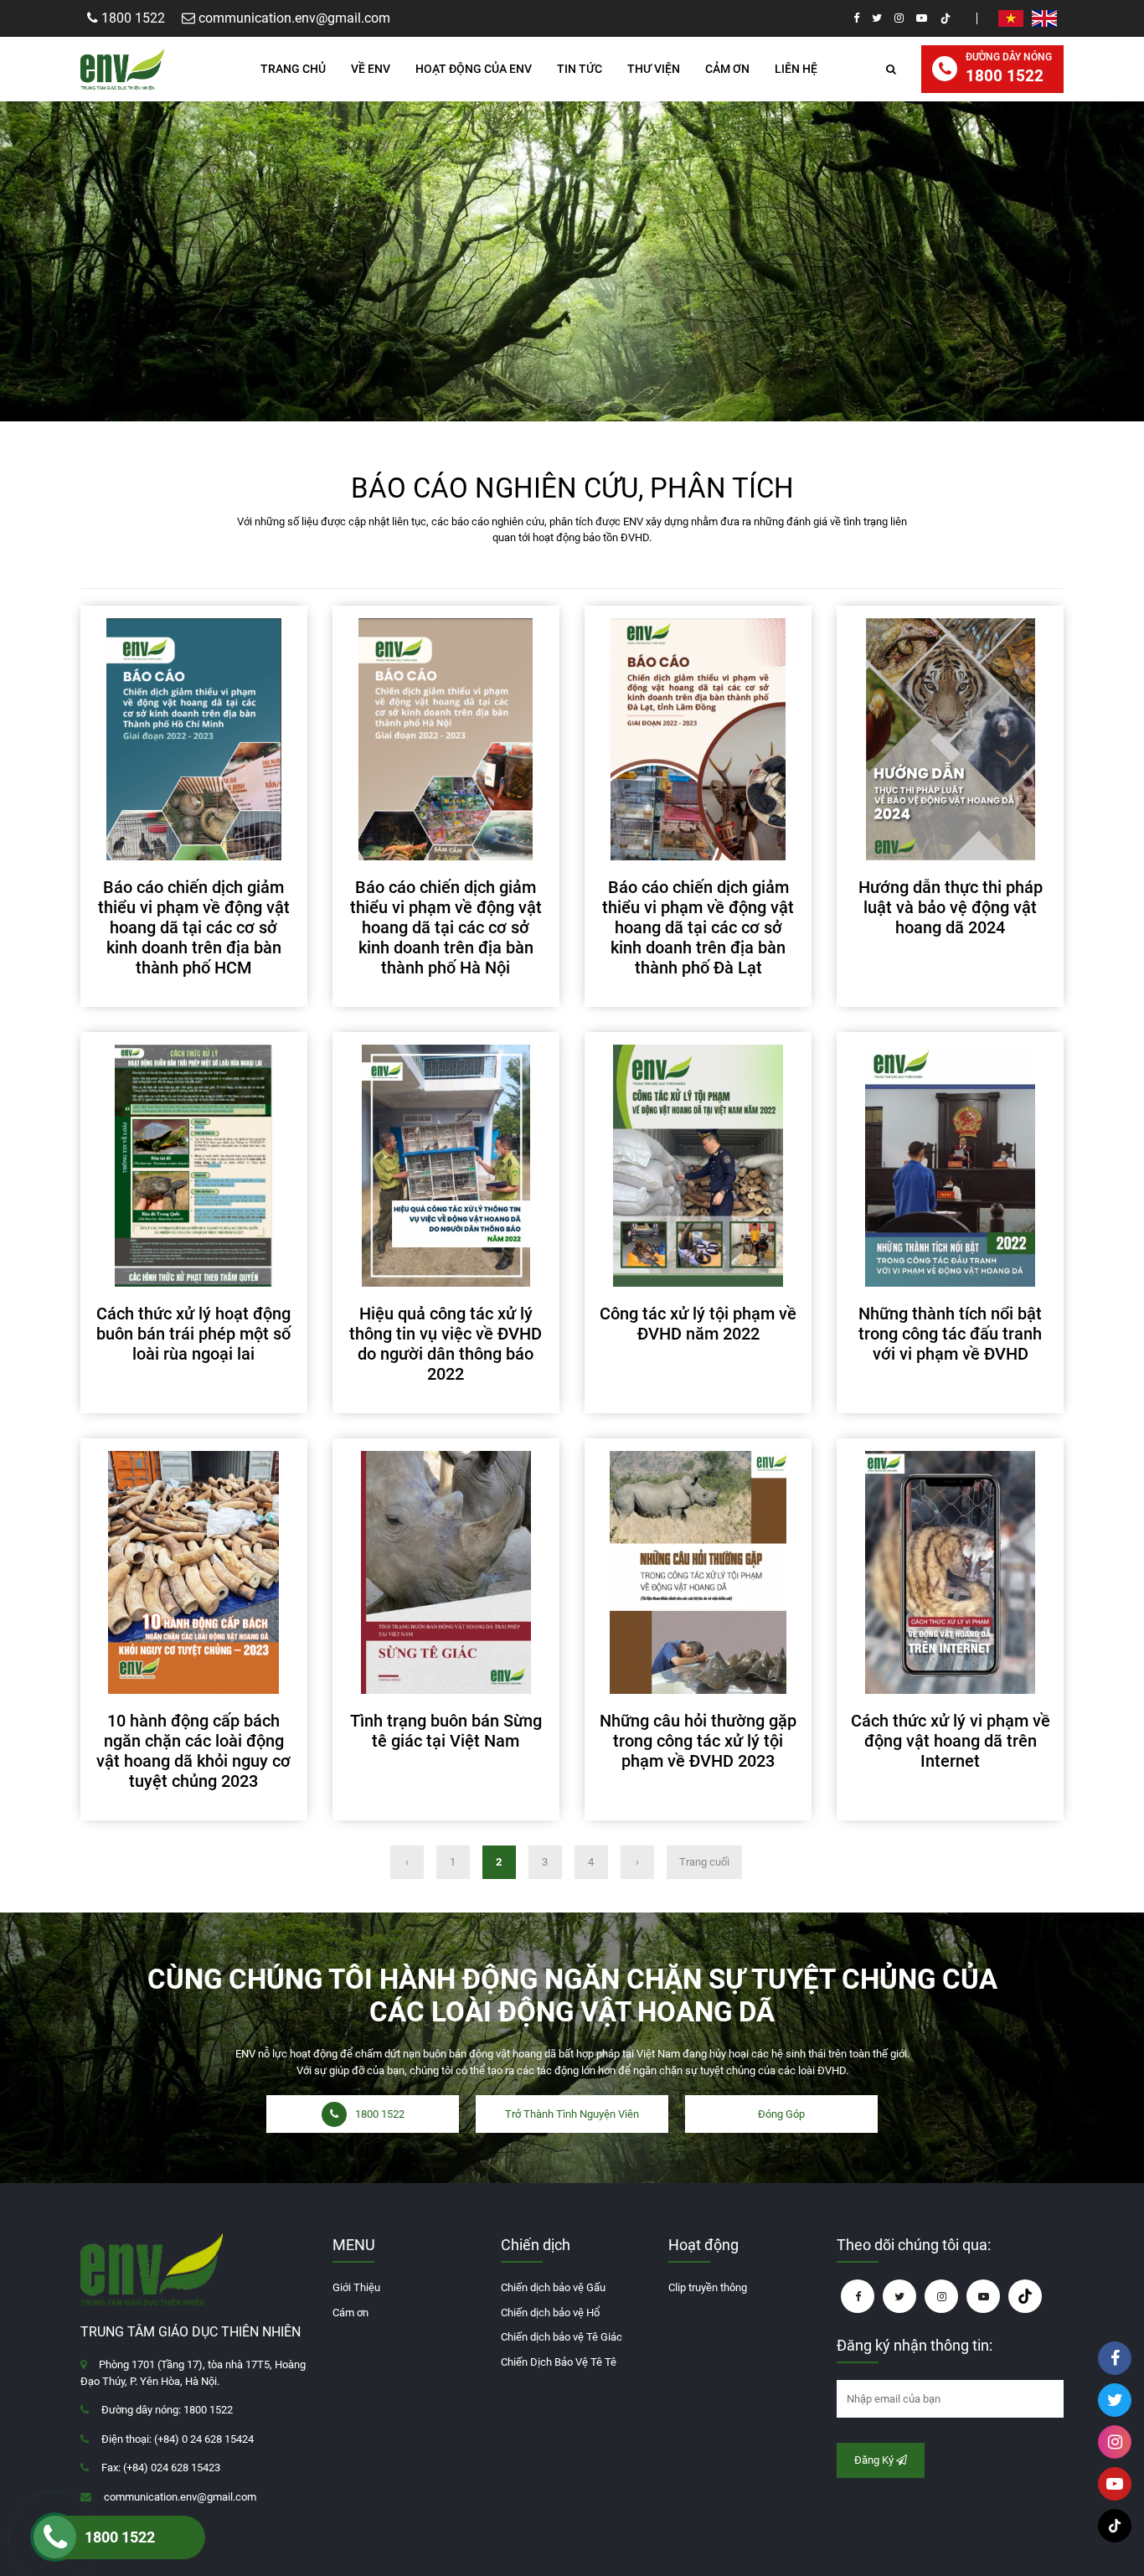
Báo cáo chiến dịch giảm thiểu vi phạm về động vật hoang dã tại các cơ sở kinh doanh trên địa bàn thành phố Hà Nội (446, 927)
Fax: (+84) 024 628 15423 (161, 2468)
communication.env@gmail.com (180, 2497)
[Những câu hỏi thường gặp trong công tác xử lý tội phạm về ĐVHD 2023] (698, 1572)
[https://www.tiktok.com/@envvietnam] (946, 18)
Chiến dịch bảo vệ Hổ (550, 2313)
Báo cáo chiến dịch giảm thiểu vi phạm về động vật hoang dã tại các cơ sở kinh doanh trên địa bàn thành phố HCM (194, 927)
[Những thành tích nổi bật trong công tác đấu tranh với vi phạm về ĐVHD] (950, 1166)
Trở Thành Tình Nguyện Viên (572, 2114)
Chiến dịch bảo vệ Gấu (553, 2287)
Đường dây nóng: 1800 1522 (167, 2410)
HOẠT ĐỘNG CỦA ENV (474, 69)
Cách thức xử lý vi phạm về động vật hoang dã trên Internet (951, 1741)
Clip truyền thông (708, 2287)
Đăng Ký (875, 2460)
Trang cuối (704, 1862)
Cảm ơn (727, 69)
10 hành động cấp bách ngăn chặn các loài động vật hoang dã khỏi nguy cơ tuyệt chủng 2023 (193, 1751)
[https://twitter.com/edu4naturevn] (877, 18)
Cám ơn (350, 2313)
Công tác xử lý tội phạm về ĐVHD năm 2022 (698, 1324)
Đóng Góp (781, 2114)
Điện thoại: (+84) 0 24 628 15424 (178, 2439)
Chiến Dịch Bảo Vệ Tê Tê (559, 2362)
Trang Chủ (293, 69)
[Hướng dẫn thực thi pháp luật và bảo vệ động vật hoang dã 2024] (950, 739)
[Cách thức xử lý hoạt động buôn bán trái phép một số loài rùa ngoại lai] (194, 1166)
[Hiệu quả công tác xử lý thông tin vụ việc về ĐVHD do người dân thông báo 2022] (446, 1166)
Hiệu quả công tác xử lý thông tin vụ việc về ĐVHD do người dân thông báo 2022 (446, 1344)
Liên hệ (796, 69)
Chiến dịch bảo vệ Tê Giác (562, 2337)
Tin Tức (580, 69)
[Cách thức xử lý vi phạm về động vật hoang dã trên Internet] (950, 1572)
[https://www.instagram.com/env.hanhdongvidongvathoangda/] (899, 18)
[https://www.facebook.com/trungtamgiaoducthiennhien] (856, 18)
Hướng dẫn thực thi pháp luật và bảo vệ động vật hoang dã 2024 (951, 907)
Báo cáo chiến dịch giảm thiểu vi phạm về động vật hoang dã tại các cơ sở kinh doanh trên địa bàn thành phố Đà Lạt (698, 927)
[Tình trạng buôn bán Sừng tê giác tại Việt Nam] (446, 1572)
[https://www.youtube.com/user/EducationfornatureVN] (922, 18)
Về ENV (371, 69)
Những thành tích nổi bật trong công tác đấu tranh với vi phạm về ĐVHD (950, 1334)
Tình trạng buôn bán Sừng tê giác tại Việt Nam (446, 1731)
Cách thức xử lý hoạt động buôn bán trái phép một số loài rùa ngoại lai (193, 1334)
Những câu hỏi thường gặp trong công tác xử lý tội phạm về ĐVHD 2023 (698, 1741)
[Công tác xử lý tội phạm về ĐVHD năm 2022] (698, 1166)
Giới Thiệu (356, 2287)
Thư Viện (654, 69)
